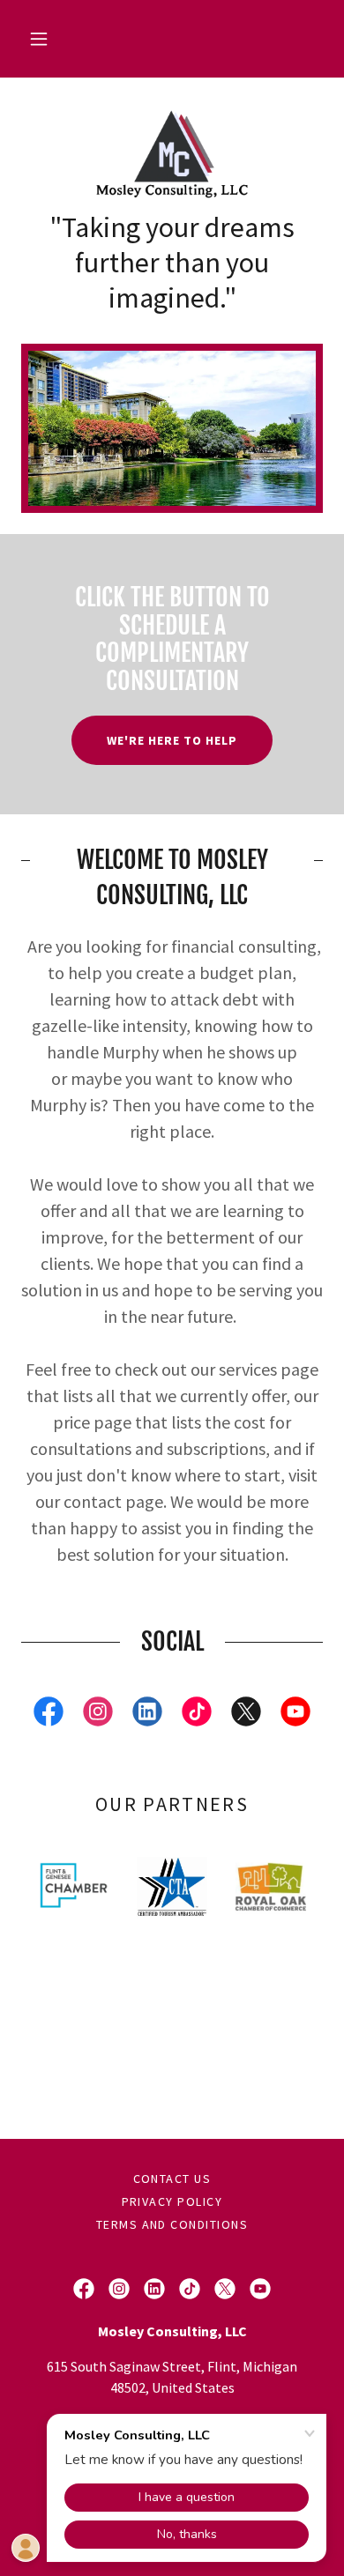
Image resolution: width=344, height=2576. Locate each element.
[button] (39, 39)
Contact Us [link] (172, 2179)
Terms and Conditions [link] (172, 2224)
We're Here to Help (172, 740)
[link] (172, 154)
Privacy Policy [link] (172, 2201)
